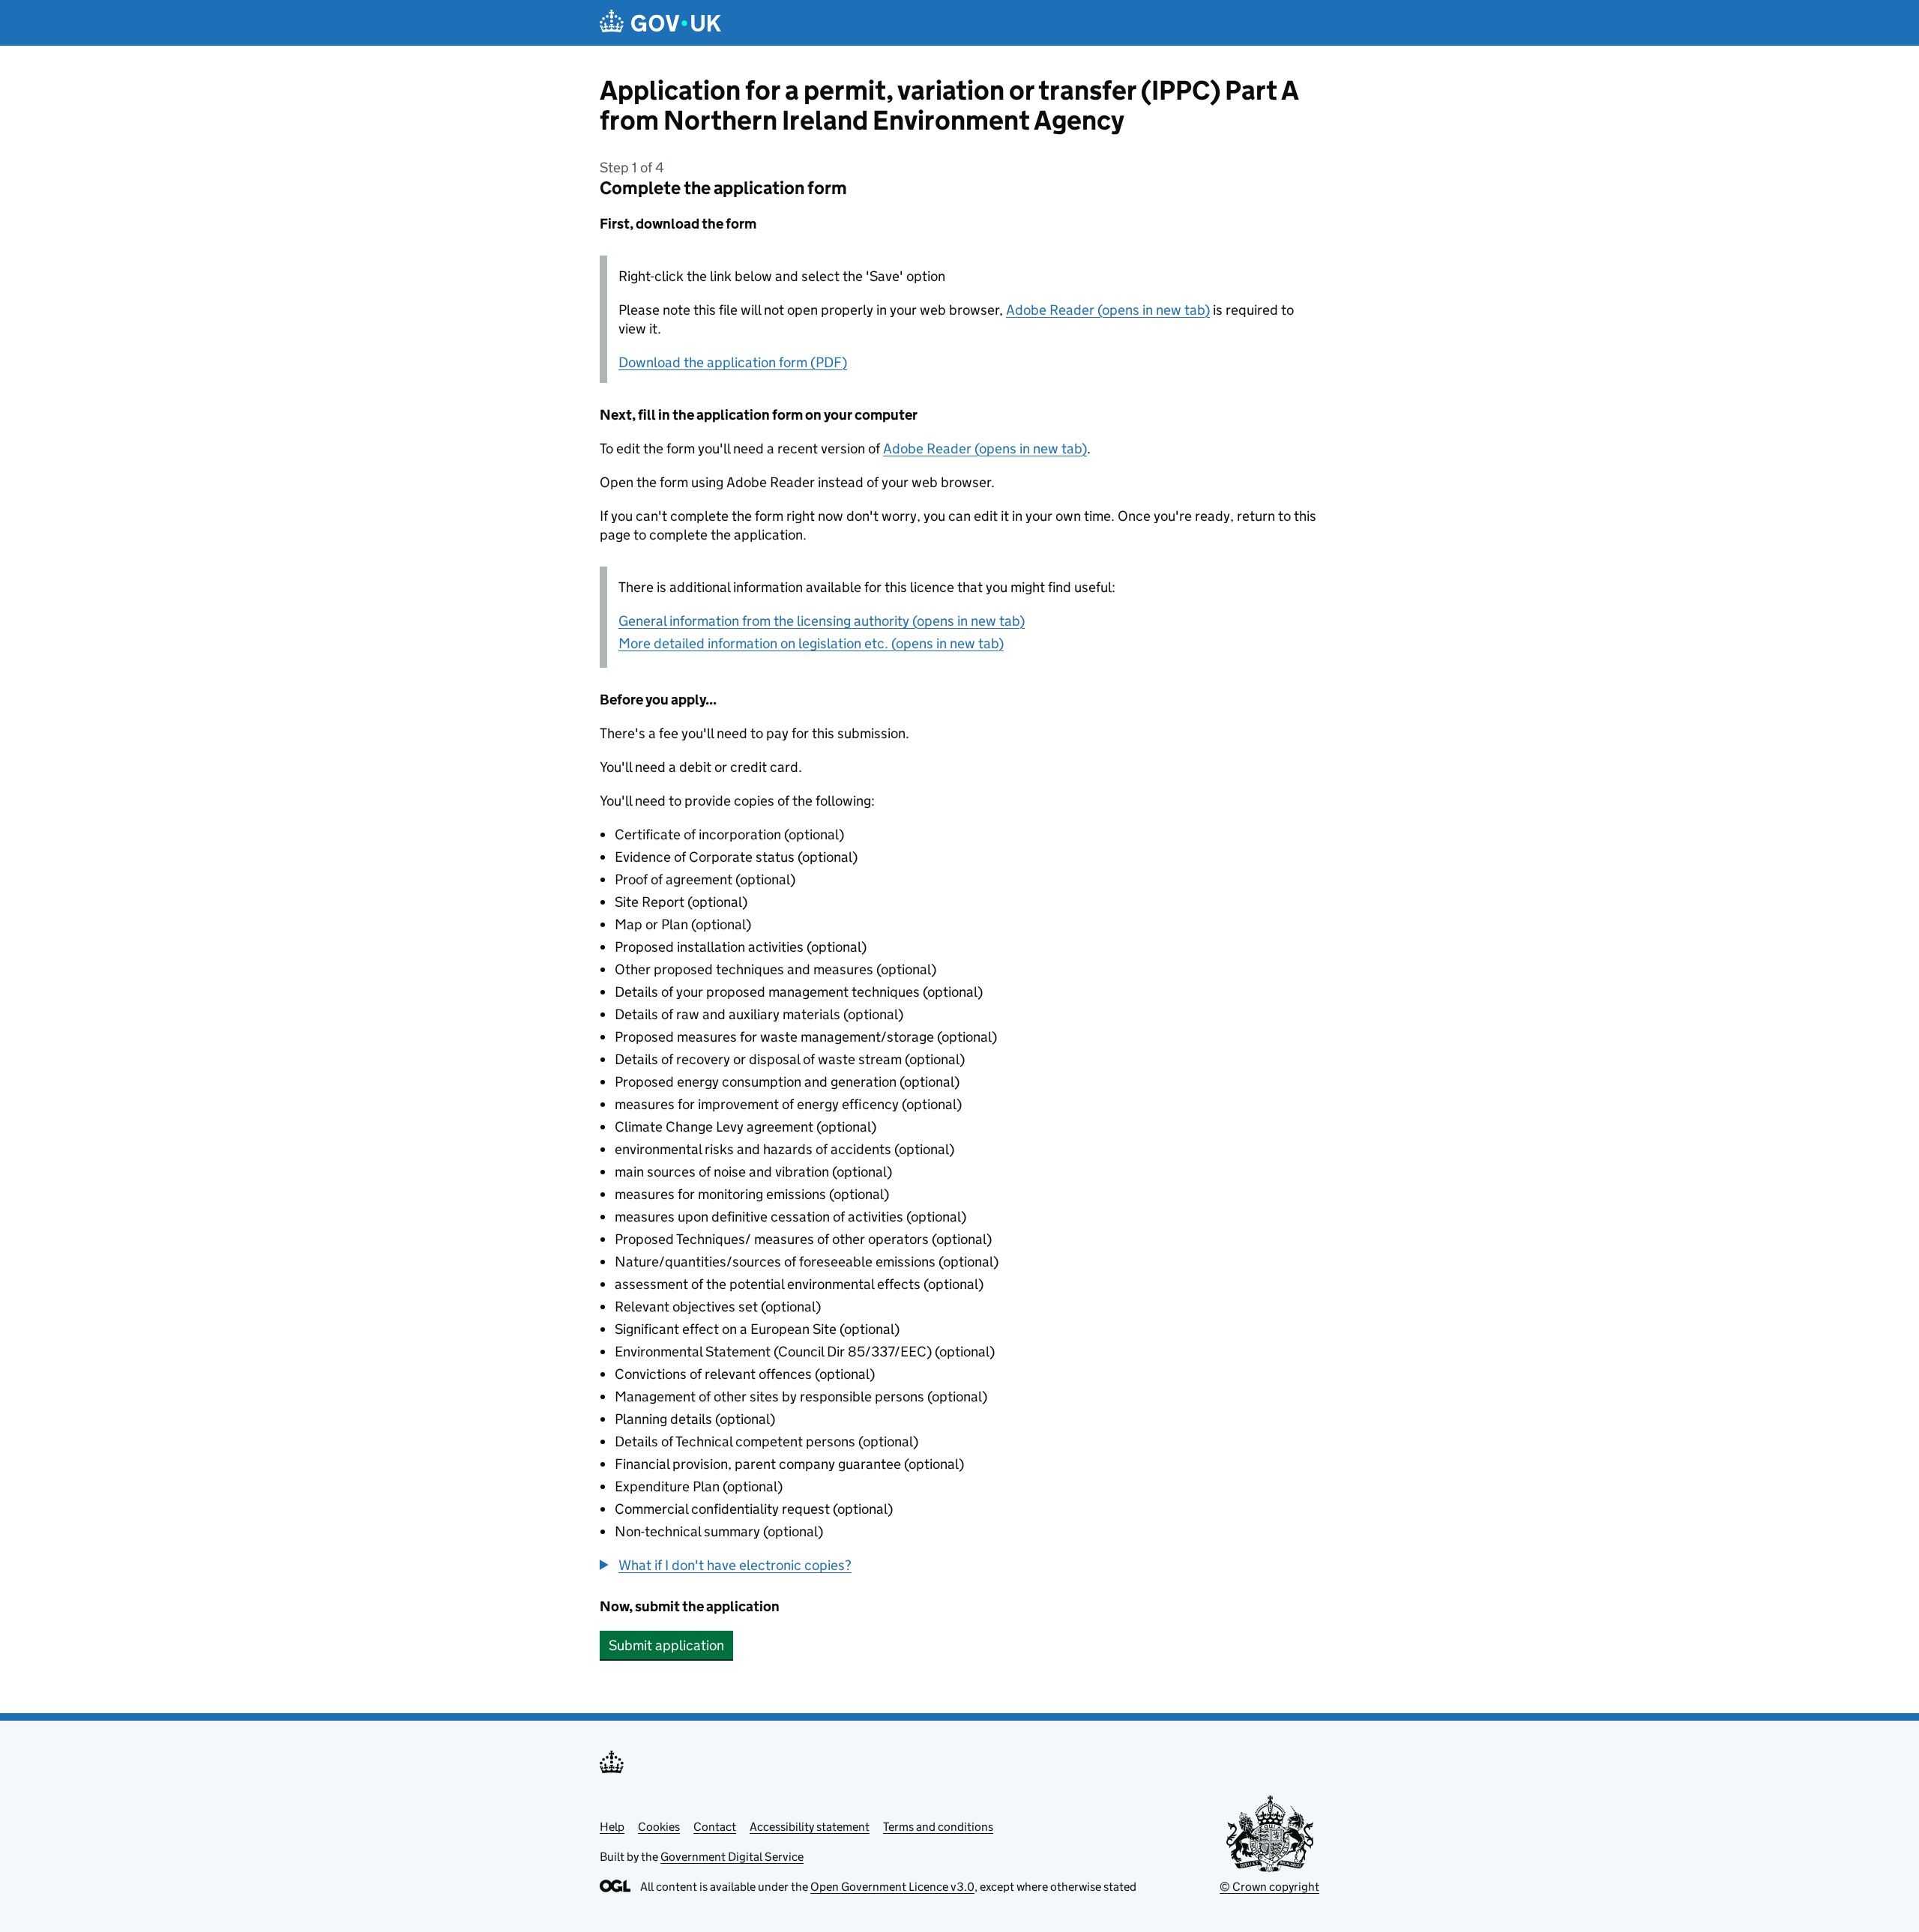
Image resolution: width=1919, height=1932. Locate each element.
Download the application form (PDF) (733, 362)
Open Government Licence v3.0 (892, 1887)
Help (612, 1827)
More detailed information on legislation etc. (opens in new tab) (811, 643)
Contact (715, 1827)
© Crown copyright (1269, 1887)
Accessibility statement (810, 1827)
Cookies (659, 1827)
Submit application (666, 1645)
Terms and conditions (938, 1827)
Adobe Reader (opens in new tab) (1108, 310)
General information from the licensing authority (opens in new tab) (822, 621)
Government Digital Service (732, 1857)
